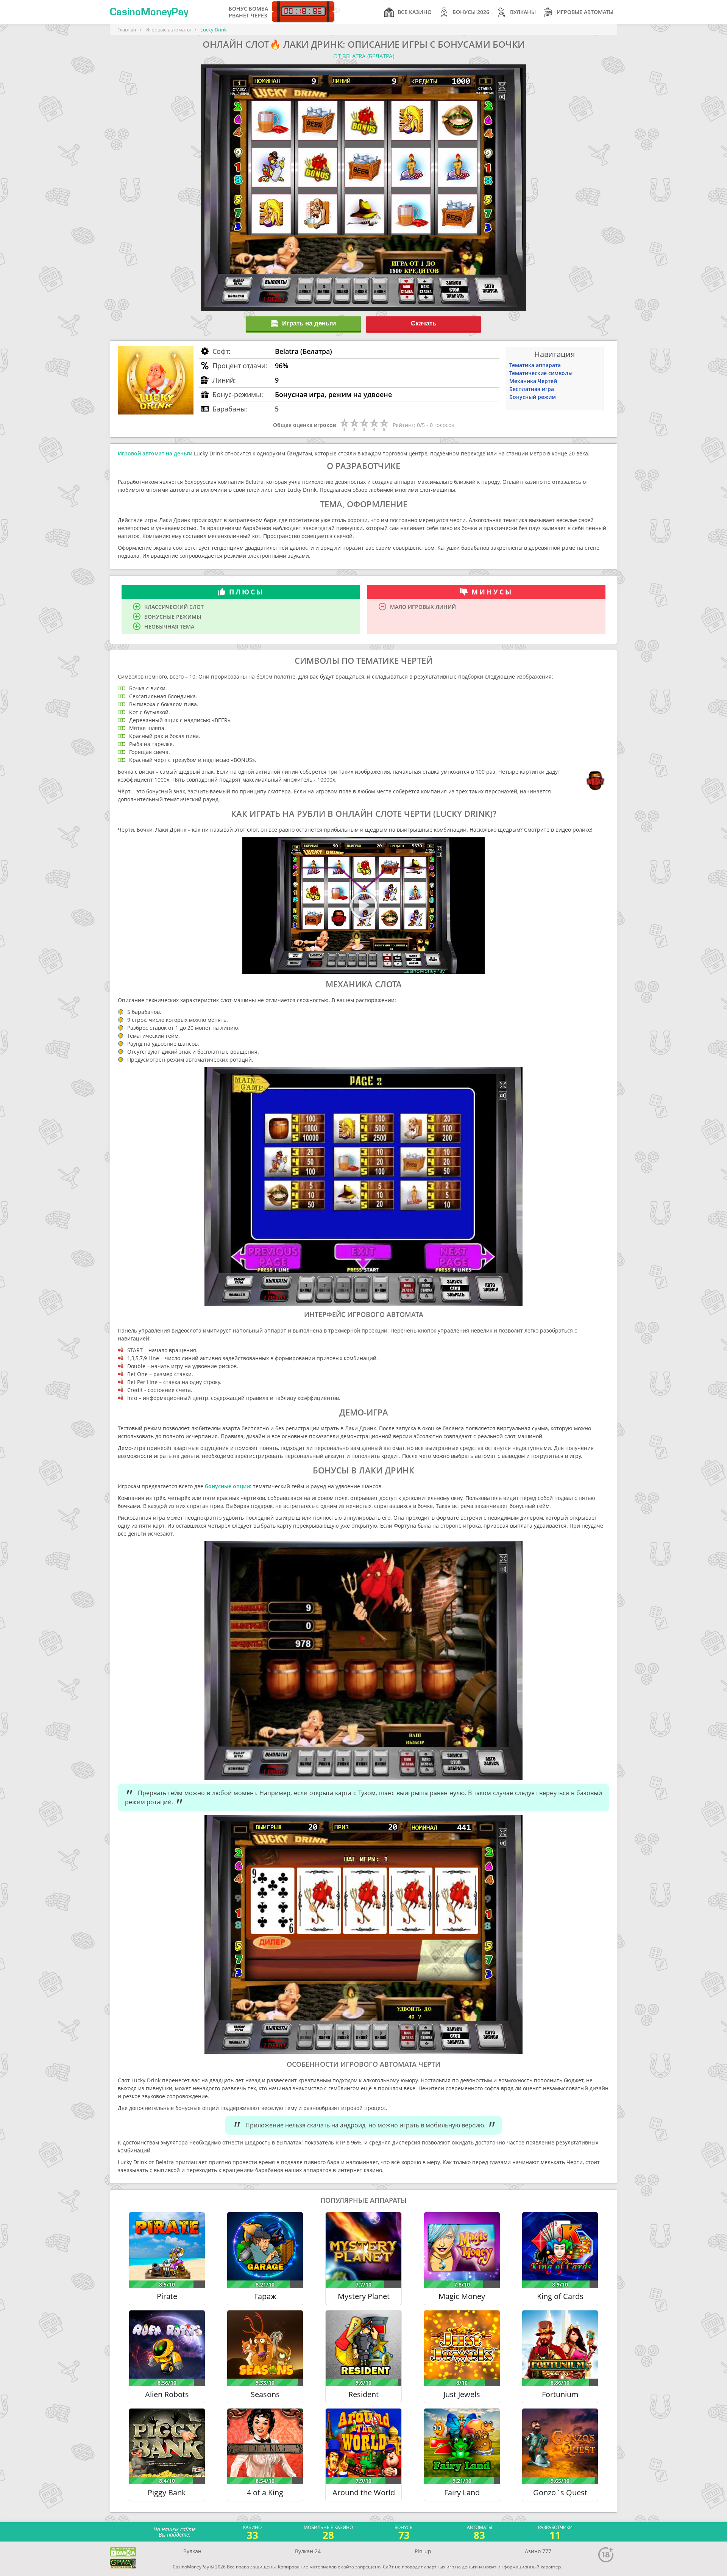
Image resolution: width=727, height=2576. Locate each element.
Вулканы (523, 12)
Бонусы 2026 (471, 12)
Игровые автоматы (585, 12)
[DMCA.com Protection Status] (123, 2552)
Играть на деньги (309, 323)
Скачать (424, 323)
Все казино (415, 12)
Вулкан (192, 2551)
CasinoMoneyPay (149, 12)
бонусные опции (227, 1486)
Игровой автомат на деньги (155, 453)
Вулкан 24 (308, 2551)
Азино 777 (538, 2551)
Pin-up (423, 2551)
